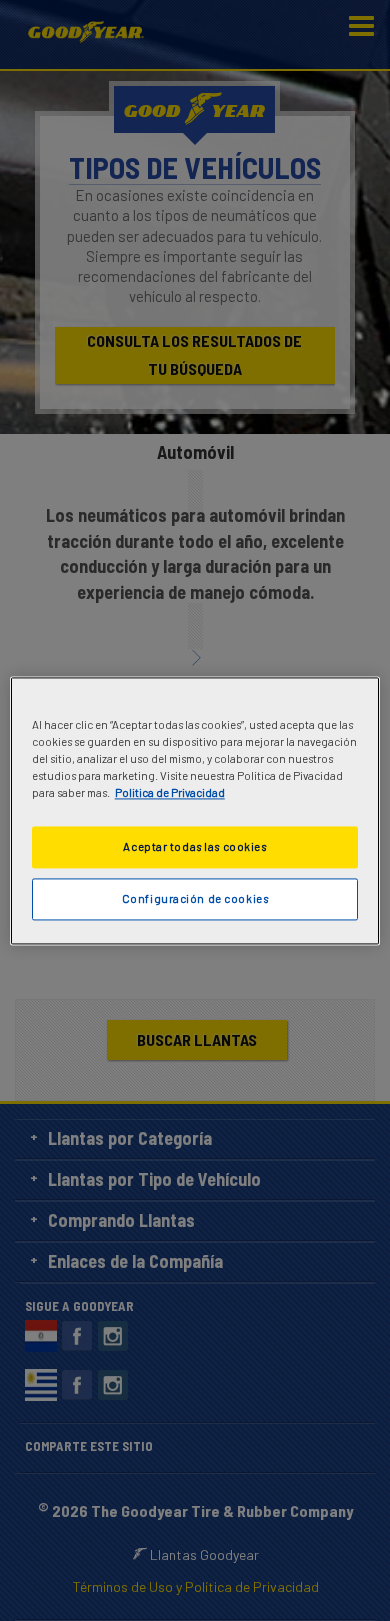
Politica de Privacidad (170, 792)
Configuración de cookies (195, 898)
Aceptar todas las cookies (194, 846)
